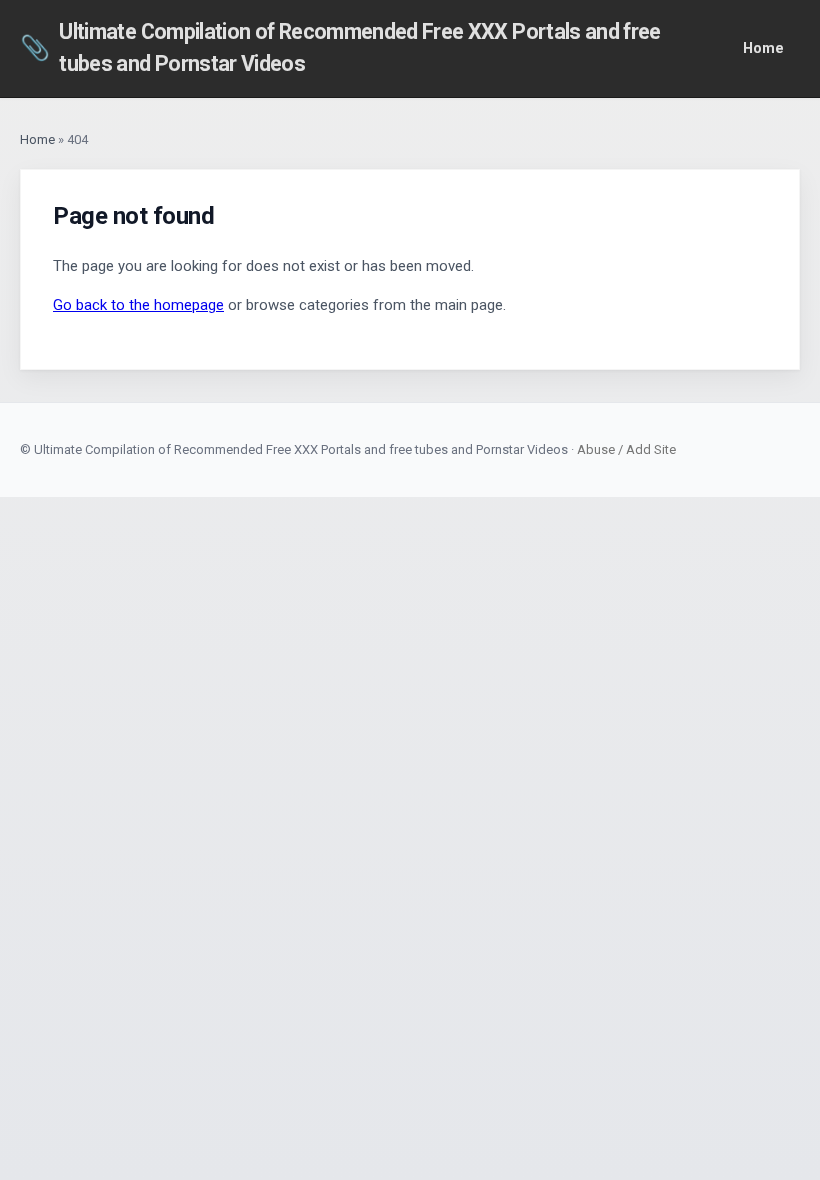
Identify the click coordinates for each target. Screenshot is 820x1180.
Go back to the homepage (138, 305)
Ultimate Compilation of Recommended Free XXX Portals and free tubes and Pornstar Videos (340, 47)
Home (763, 48)
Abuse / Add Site (626, 449)
